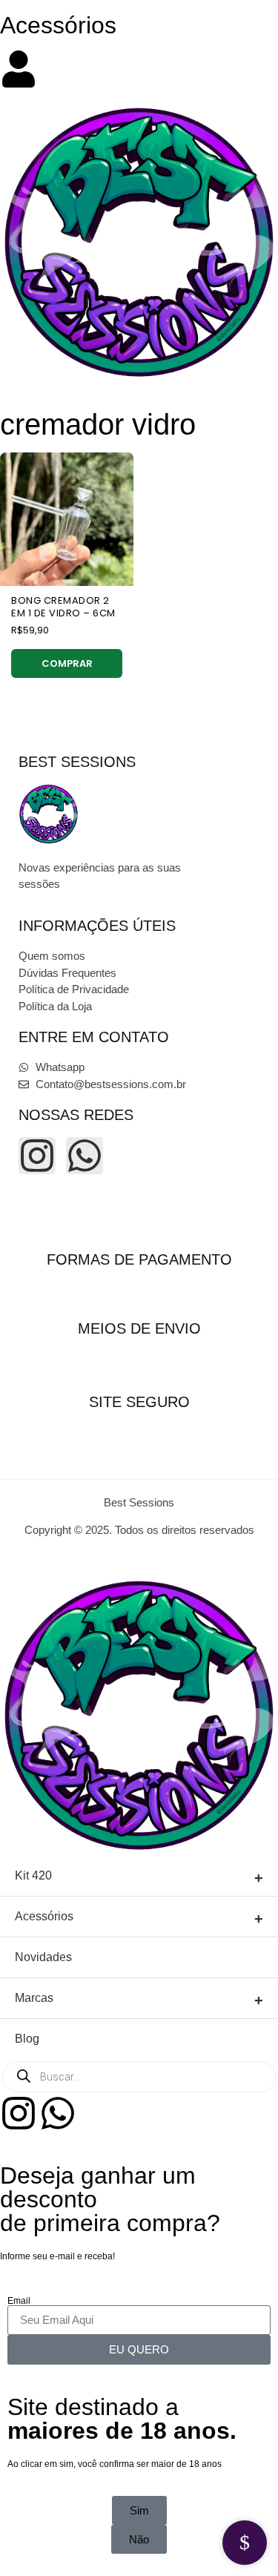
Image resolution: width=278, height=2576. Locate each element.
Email (19, 2301)
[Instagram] (37, 1156)
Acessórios (58, 25)
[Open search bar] (139, 44)
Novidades (43, 1957)
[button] (139, 2539)
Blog (27, 2039)
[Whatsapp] (85, 1156)
